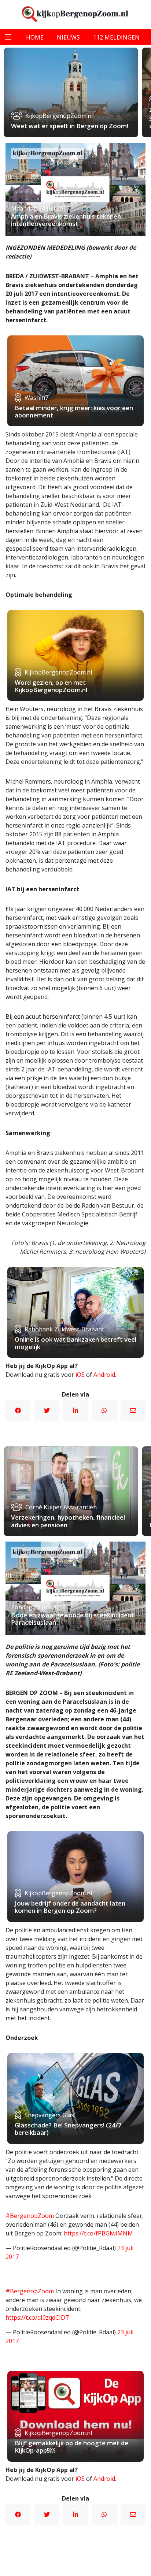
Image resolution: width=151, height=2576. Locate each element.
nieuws (68, 37)
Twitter (47, 1410)
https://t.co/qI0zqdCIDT (37, 2317)
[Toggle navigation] (8, 37)
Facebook (18, 1410)
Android (104, 1375)
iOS (80, 1375)
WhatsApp (104, 1410)
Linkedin (75, 1410)
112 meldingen (116, 37)
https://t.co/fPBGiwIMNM (98, 2233)
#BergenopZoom (30, 2216)
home (35, 37)
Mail (133, 1410)
